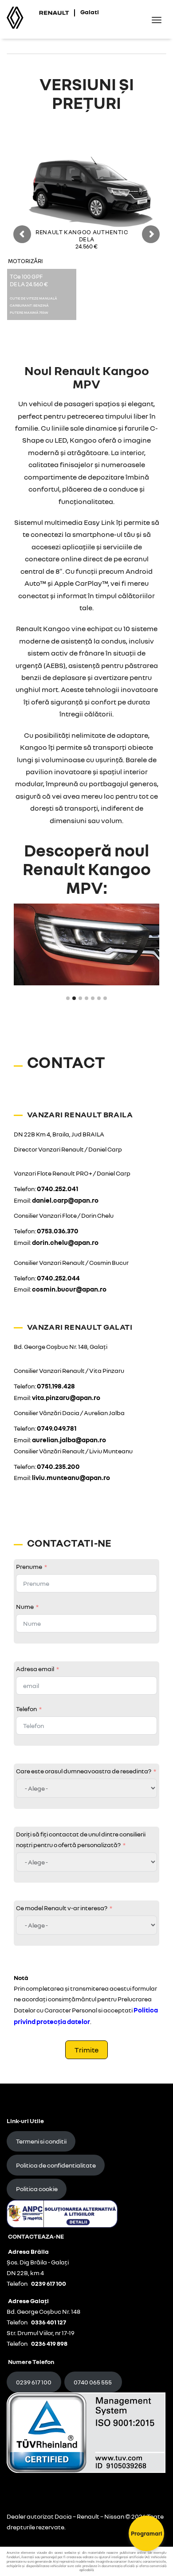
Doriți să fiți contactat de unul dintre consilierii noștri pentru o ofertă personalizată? (81, 1839)
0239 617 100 (34, 2382)
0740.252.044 (58, 1278)
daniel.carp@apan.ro (65, 1200)
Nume (25, 1606)
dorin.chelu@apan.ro (65, 1242)
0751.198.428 (56, 1386)
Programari (147, 2533)
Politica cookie (37, 2189)
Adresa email (35, 1669)
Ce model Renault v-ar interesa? (62, 1908)
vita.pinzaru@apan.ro (66, 1397)
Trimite (86, 2050)
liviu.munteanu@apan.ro (71, 1477)
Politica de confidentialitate (56, 2165)
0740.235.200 (58, 1466)
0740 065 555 (93, 2382)
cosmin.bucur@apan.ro (69, 1289)
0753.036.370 (58, 1231)
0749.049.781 (57, 1428)
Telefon (26, 1709)
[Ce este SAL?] (62, 2213)
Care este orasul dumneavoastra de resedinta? (84, 1771)
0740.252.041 (57, 1188)
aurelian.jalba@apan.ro (69, 1440)
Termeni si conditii (41, 2141)
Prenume (29, 1566)
